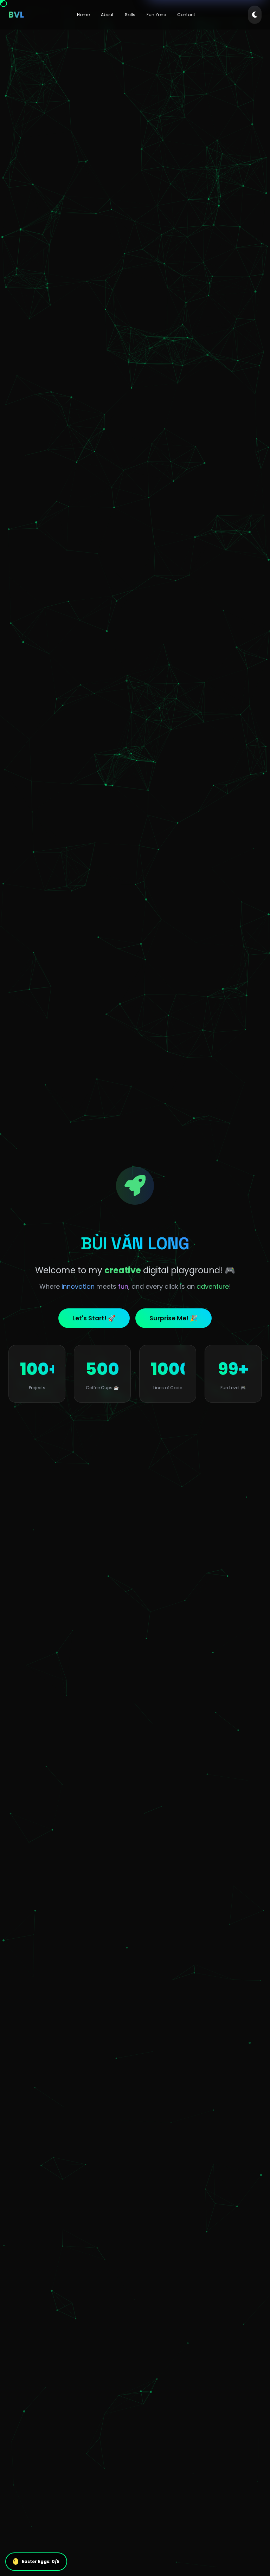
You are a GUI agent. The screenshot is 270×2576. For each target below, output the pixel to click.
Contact (186, 15)
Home (83, 15)
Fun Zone (156, 15)
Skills (130, 15)
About (107, 15)
